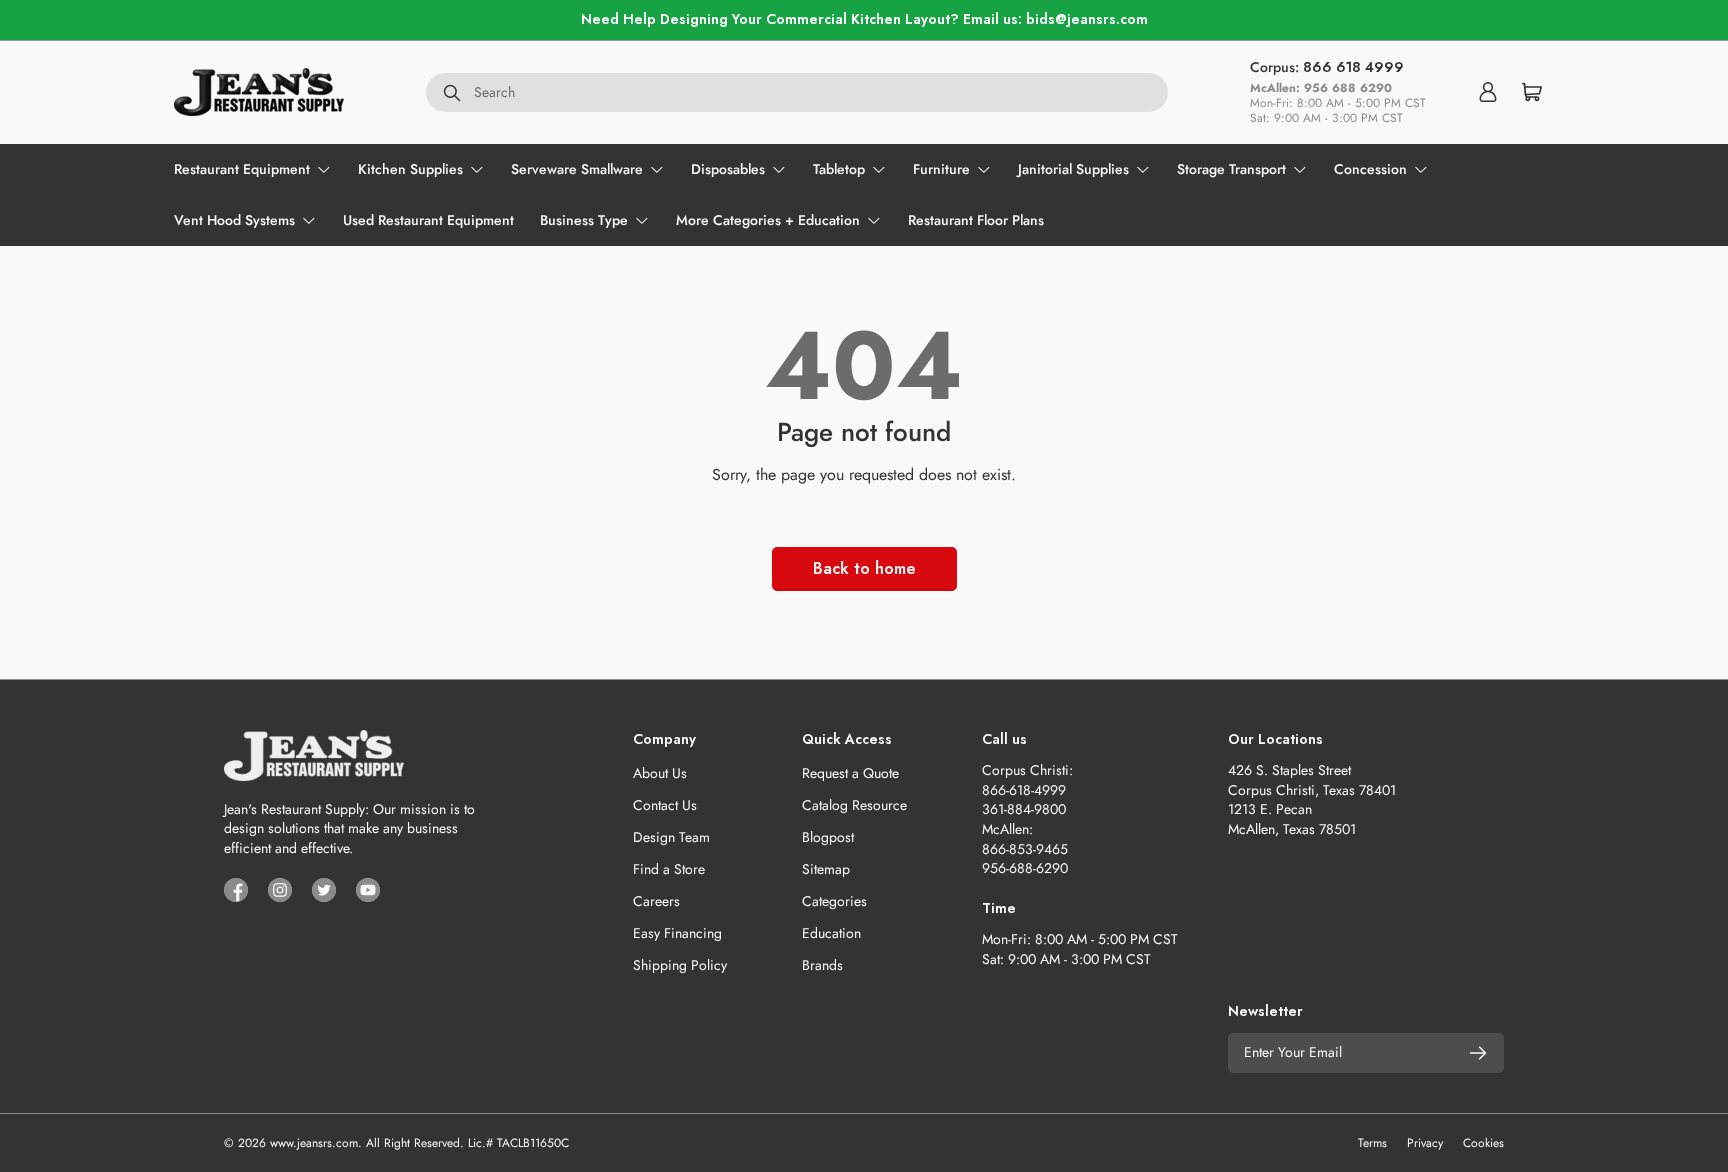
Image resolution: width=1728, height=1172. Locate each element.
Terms (1372, 1143)
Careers (656, 901)
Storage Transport (1231, 169)
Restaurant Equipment (242, 169)
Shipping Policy (680, 965)
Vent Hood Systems (234, 220)
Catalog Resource (854, 805)
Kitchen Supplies (410, 169)
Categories (834, 901)
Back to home (864, 568)
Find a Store (669, 869)
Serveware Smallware (577, 169)
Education (831, 933)
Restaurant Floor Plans (976, 220)
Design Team (671, 837)
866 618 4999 (1353, 67)
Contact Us (665, 805)
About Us (660, 773)
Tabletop (839, 169)
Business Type (584, 220)
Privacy (1425, 1143)
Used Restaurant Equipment (428, 220)
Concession (1370, 169)
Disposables (728, 169)
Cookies (1483, 1143)
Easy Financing (677, 933)
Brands (822, 965)
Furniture (941, 169)
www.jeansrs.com (314, 1143)
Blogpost (828, 837)
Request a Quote (850, 773)
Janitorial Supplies (1073, 169)
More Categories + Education (768, 220)
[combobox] (797, 92)
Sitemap (826, 869)
